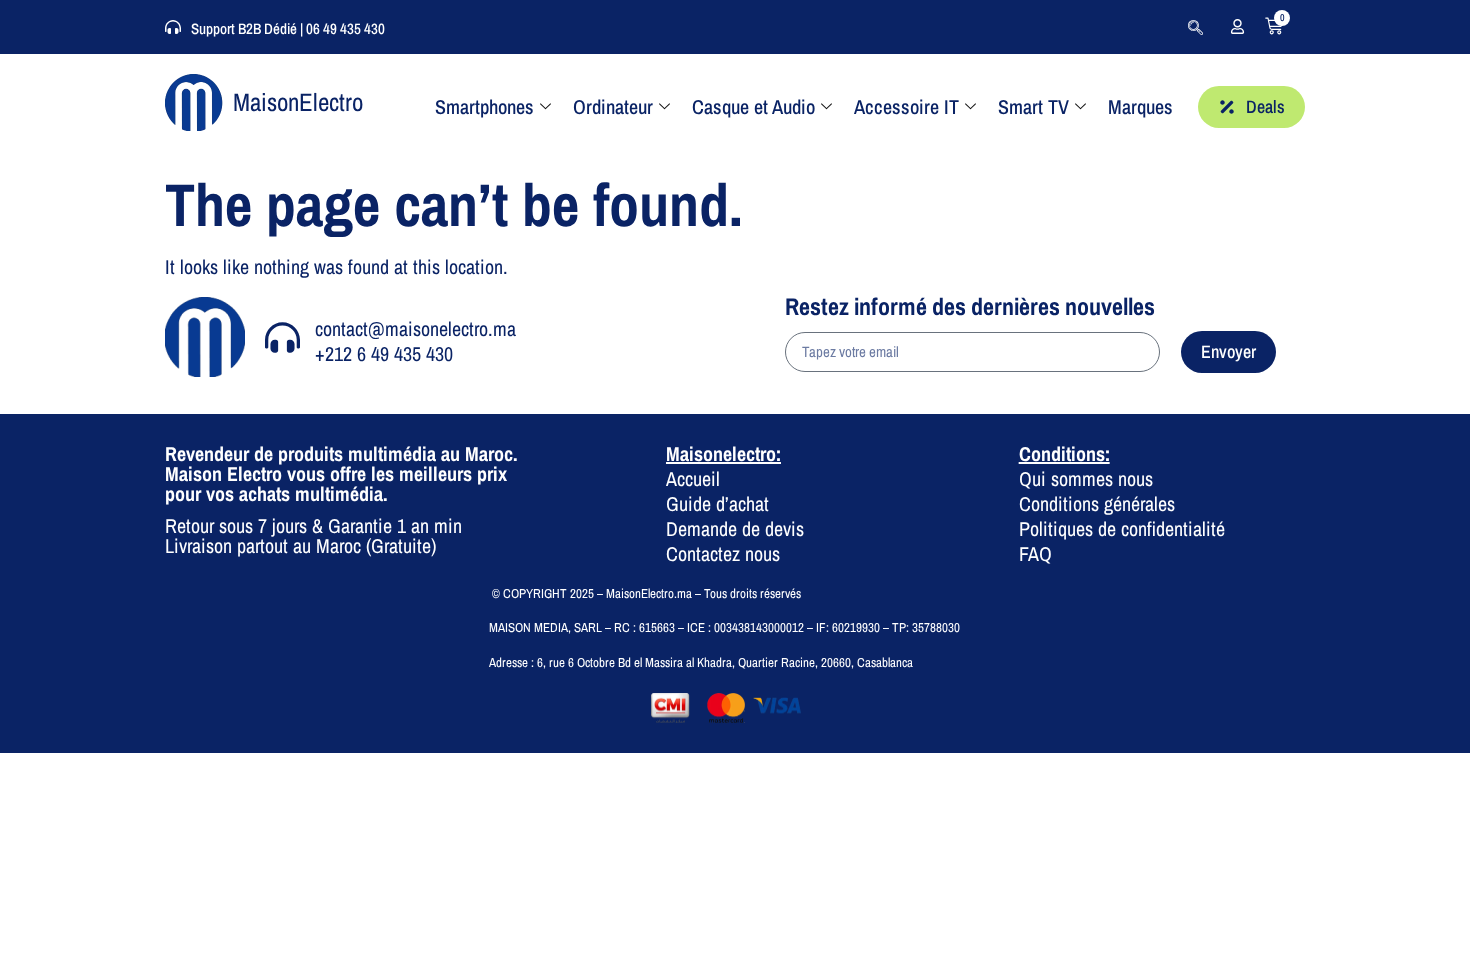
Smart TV (1033, 106)
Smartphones (484, 106)
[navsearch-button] (1195, 27)
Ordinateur (613, 106)
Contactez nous (723, 553)
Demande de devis (735, 528)
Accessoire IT (906, 106)
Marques (1140, 106)
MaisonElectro (298, 102)
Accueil (693, 478)
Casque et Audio (753, 106)
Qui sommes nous (1086, 478)
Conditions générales (1097, 503)
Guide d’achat (717, 503)
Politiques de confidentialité (1122, 528)
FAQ (1035, 553)
